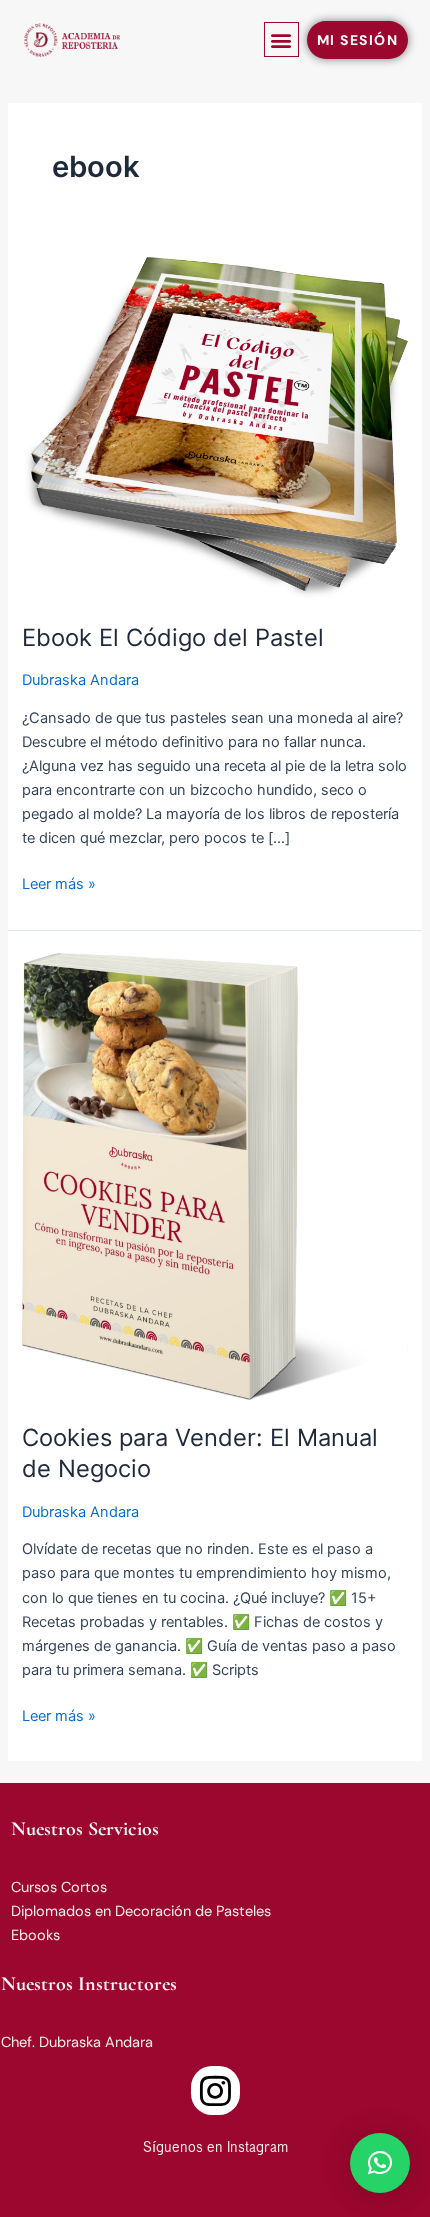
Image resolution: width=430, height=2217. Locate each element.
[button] (281, 39)
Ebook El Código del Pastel (173, 637)
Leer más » (59, 882)
